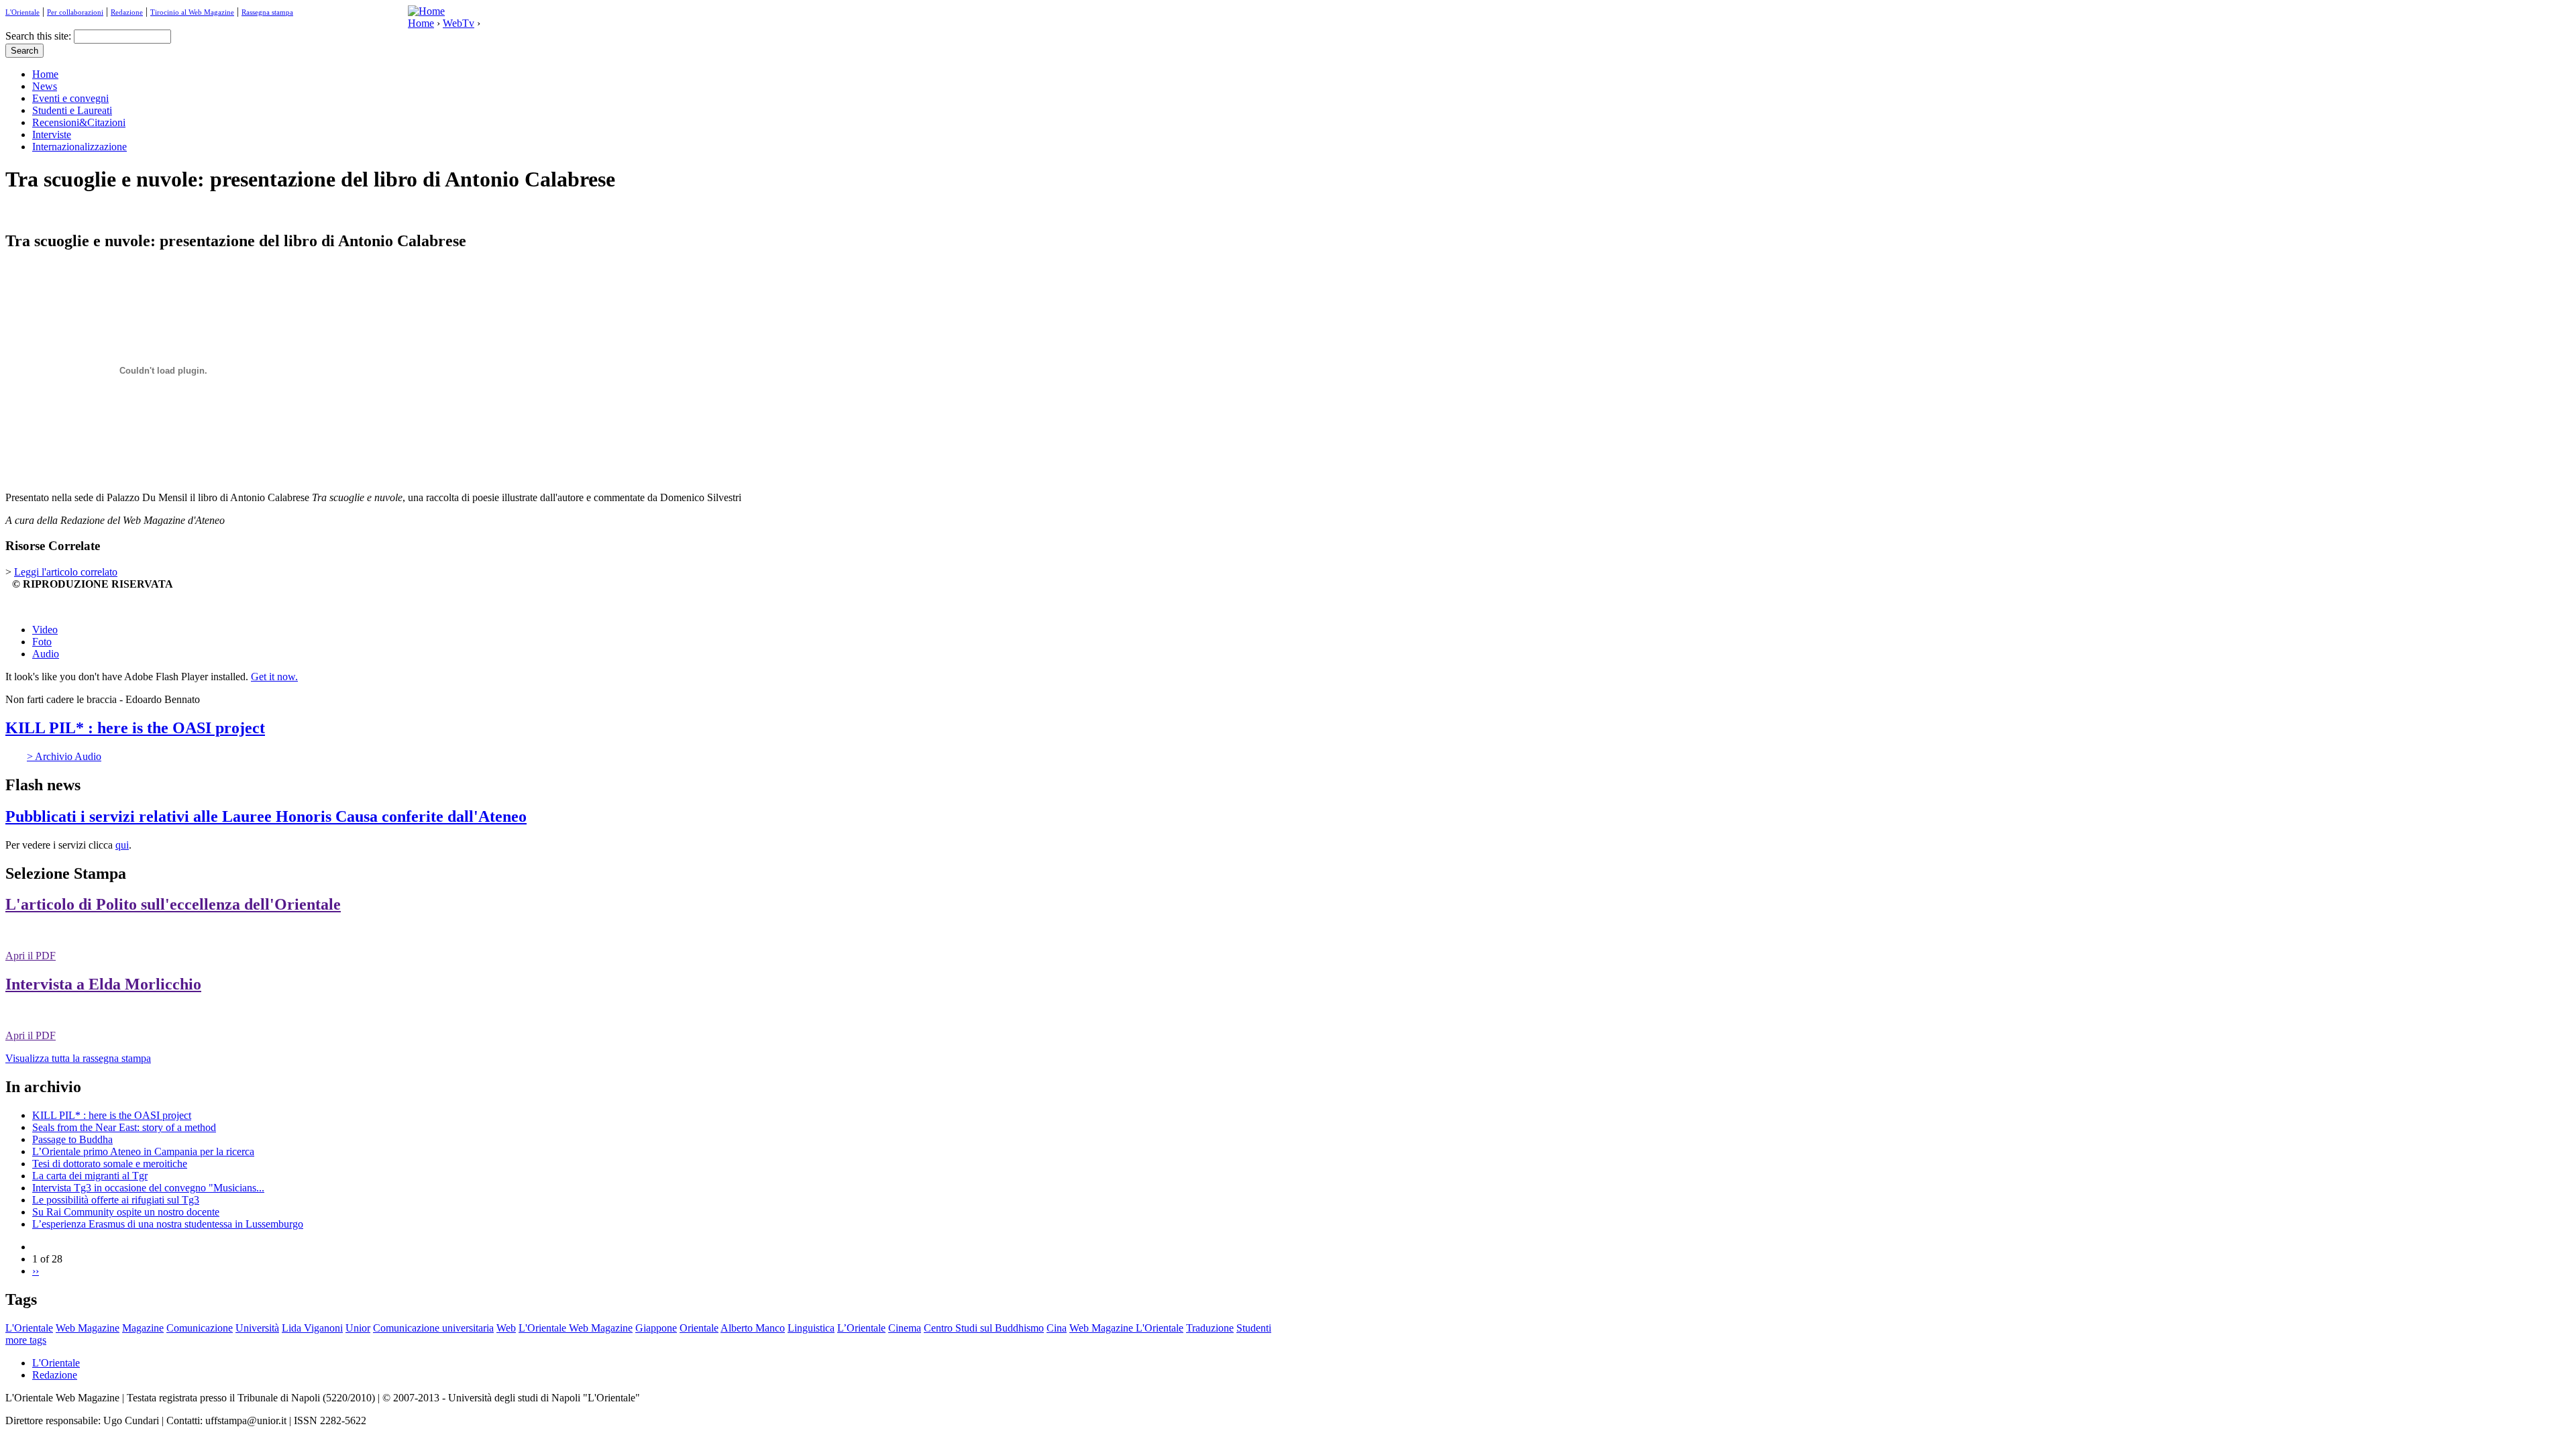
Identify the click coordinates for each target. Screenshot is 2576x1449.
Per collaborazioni (75, 12)
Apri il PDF (31, 956)
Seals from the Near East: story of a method (124, 1127)
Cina (1057, 1328)
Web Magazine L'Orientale (1126, 1328)
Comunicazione (200, 1328)
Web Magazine (88, 1328)
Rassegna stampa (267, 12)
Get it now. (274, 677)
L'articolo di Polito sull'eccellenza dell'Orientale (173, 904)
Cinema (905, 1328)
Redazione (127, 12)
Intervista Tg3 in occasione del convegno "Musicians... (148, 1188)
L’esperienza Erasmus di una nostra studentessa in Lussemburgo (168, 1224)
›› (36, 1271)
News (45, 86)
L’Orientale (861, 1328)
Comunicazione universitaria (433, 1328)
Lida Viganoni (312, 1328)
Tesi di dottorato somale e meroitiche (110, 1164)
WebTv (459, 23)
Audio (46, 654)
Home (421, 23)
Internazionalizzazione (79, 147)
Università (257, 1328)
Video (45, 630)
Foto (42, 642)
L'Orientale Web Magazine (576, 1328)
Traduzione (1210, 1328)
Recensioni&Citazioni (79, 122)
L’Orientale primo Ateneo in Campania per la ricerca (143, 1151)
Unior (358, 1328)
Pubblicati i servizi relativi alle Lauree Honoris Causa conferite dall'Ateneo (266, 816)
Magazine (143, 1328)
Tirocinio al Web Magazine (192, 12)
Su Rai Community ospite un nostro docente (126, 1212)
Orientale (699, 1328)
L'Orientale (22, 12)
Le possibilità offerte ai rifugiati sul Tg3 (116, 1200)
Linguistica (811, 1328)
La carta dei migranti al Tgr (90, 1176)
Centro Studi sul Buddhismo (984, 1328)
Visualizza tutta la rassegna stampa (78, 1058)
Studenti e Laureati (72, 110)
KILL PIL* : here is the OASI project (135, 728)
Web (506, 1328)
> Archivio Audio (64, 756)
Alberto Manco (753, 1328)
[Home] (426, 11)
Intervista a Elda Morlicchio (103, 984)
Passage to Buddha (72, 1139)
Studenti (1254, 1328)
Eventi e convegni (70, 98)
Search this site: (40, 36)
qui (122, 845)
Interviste (52, 135)
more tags (26, 1340)
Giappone (656, 1328)
